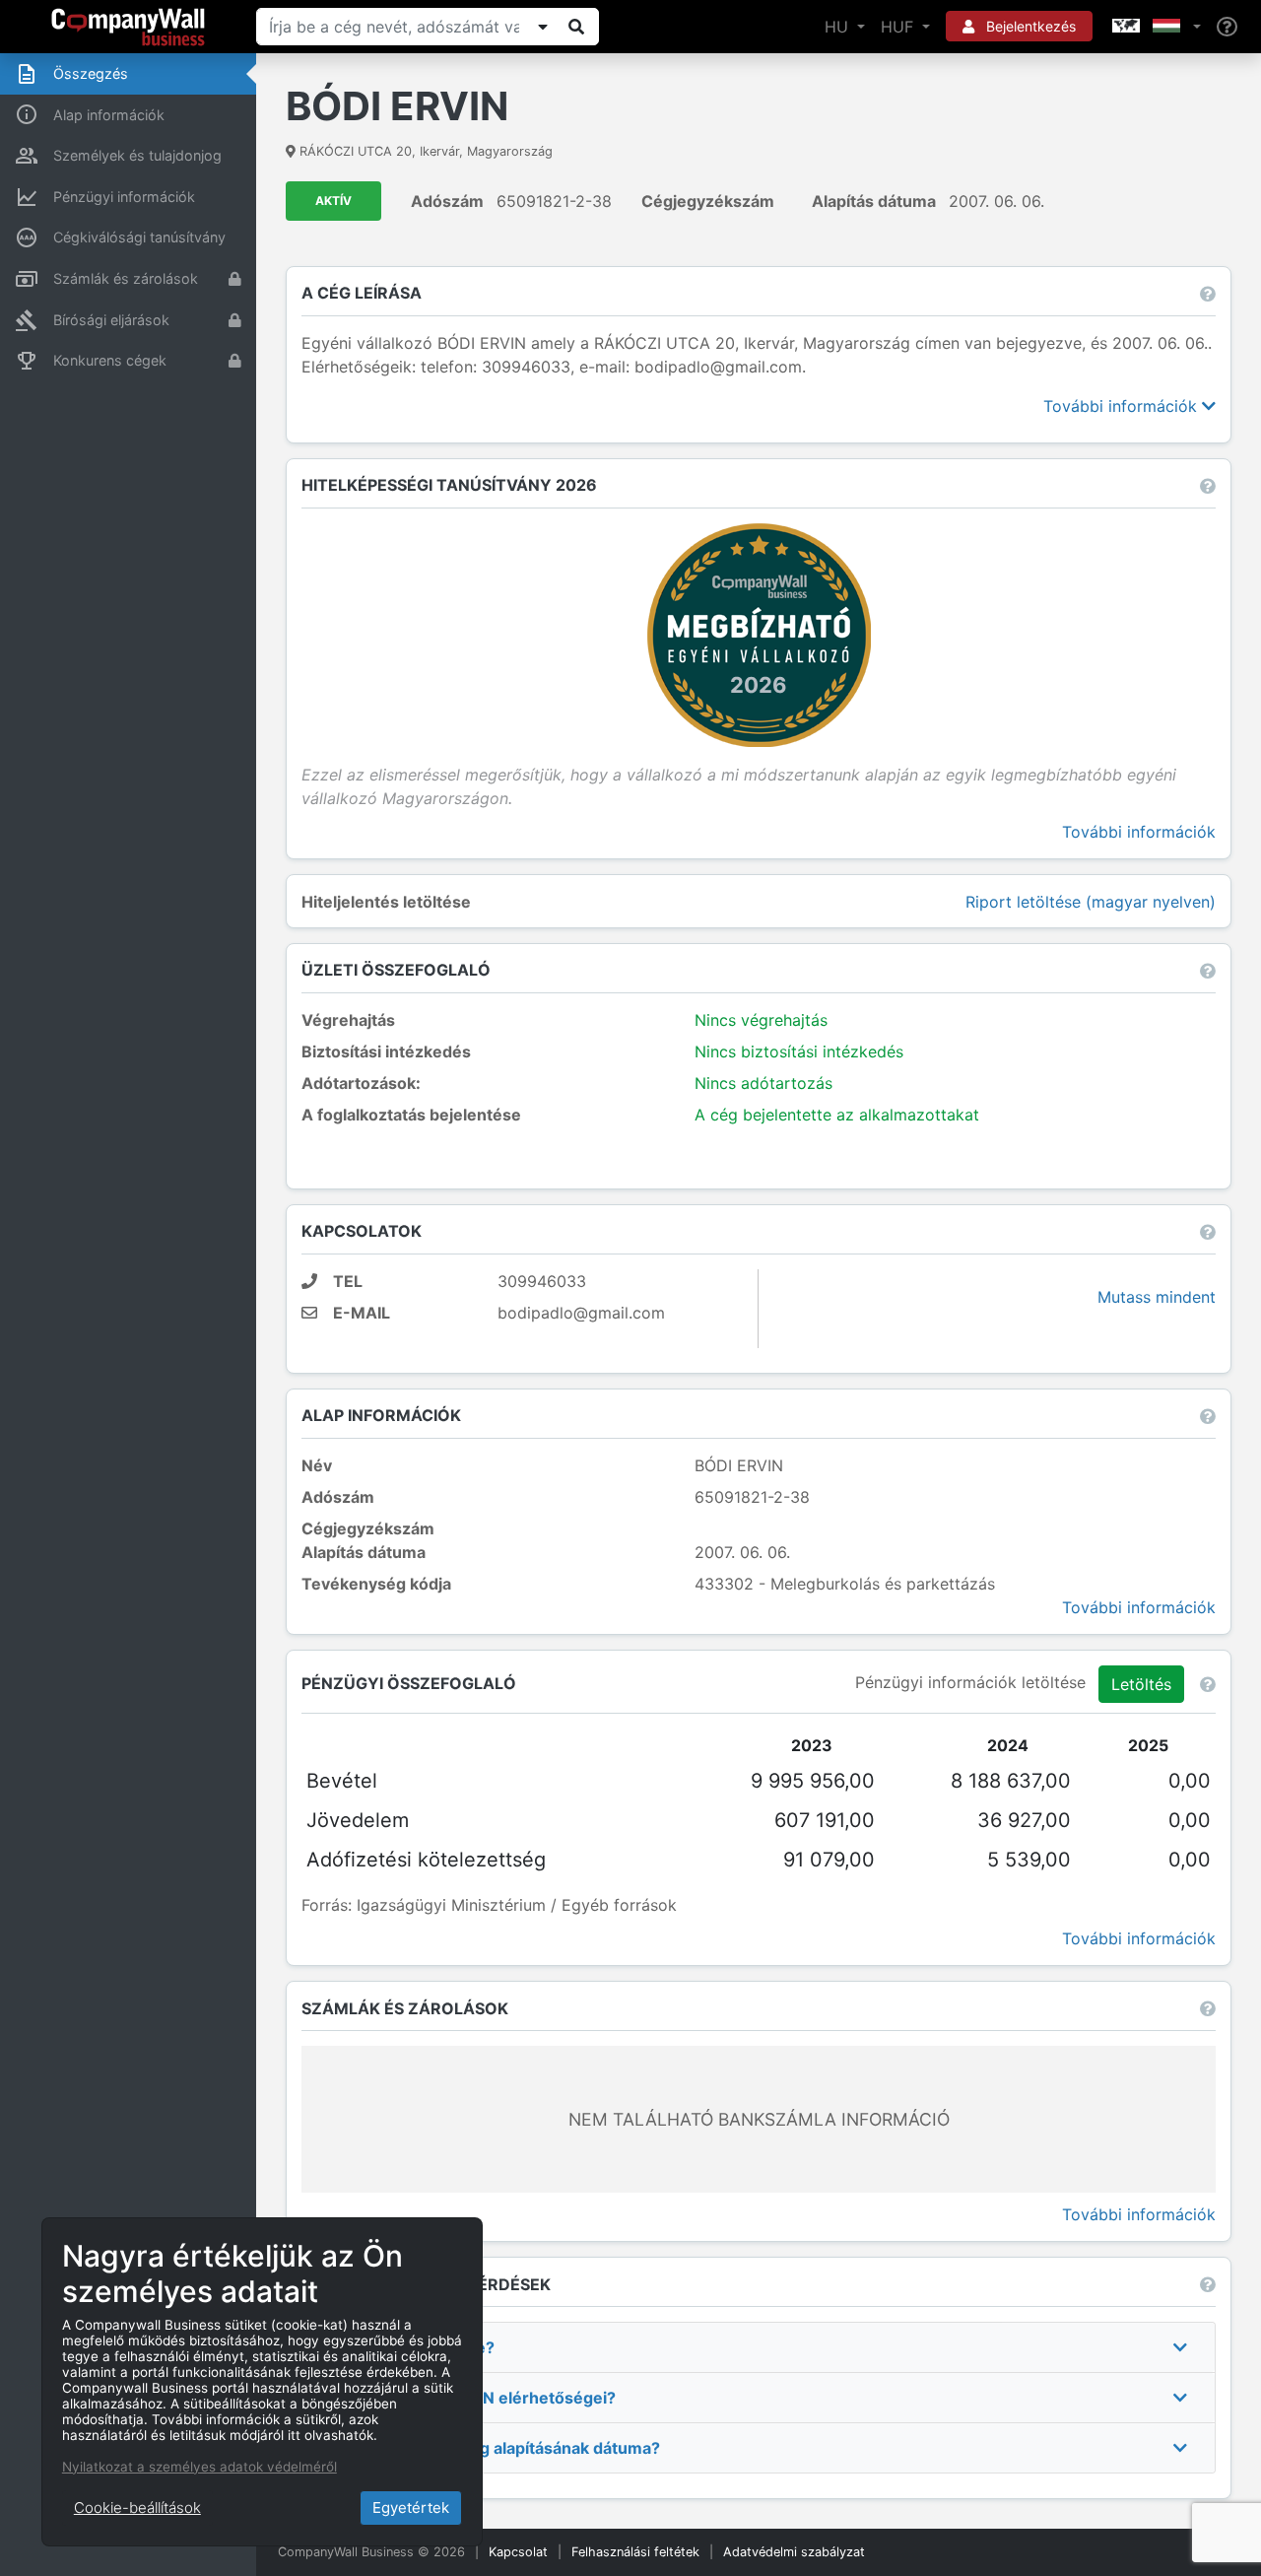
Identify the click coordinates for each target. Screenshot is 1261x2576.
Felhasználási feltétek (635, 2552)
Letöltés (1141, 1684)
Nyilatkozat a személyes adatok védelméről (199, 2467)
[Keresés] (576, 27)
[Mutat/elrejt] (543, 27)
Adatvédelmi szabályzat (794, 2552)
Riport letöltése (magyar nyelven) (1091, 902)
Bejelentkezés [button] (1029, 26)
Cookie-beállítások (137, 2508)
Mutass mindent (1157, 1297)
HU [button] (839, 27)
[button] (1155, 27)
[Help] (1227, 27)
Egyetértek (411, 2508)
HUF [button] (899, 27)
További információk (1123, 406)
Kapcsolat (518, 2552)
